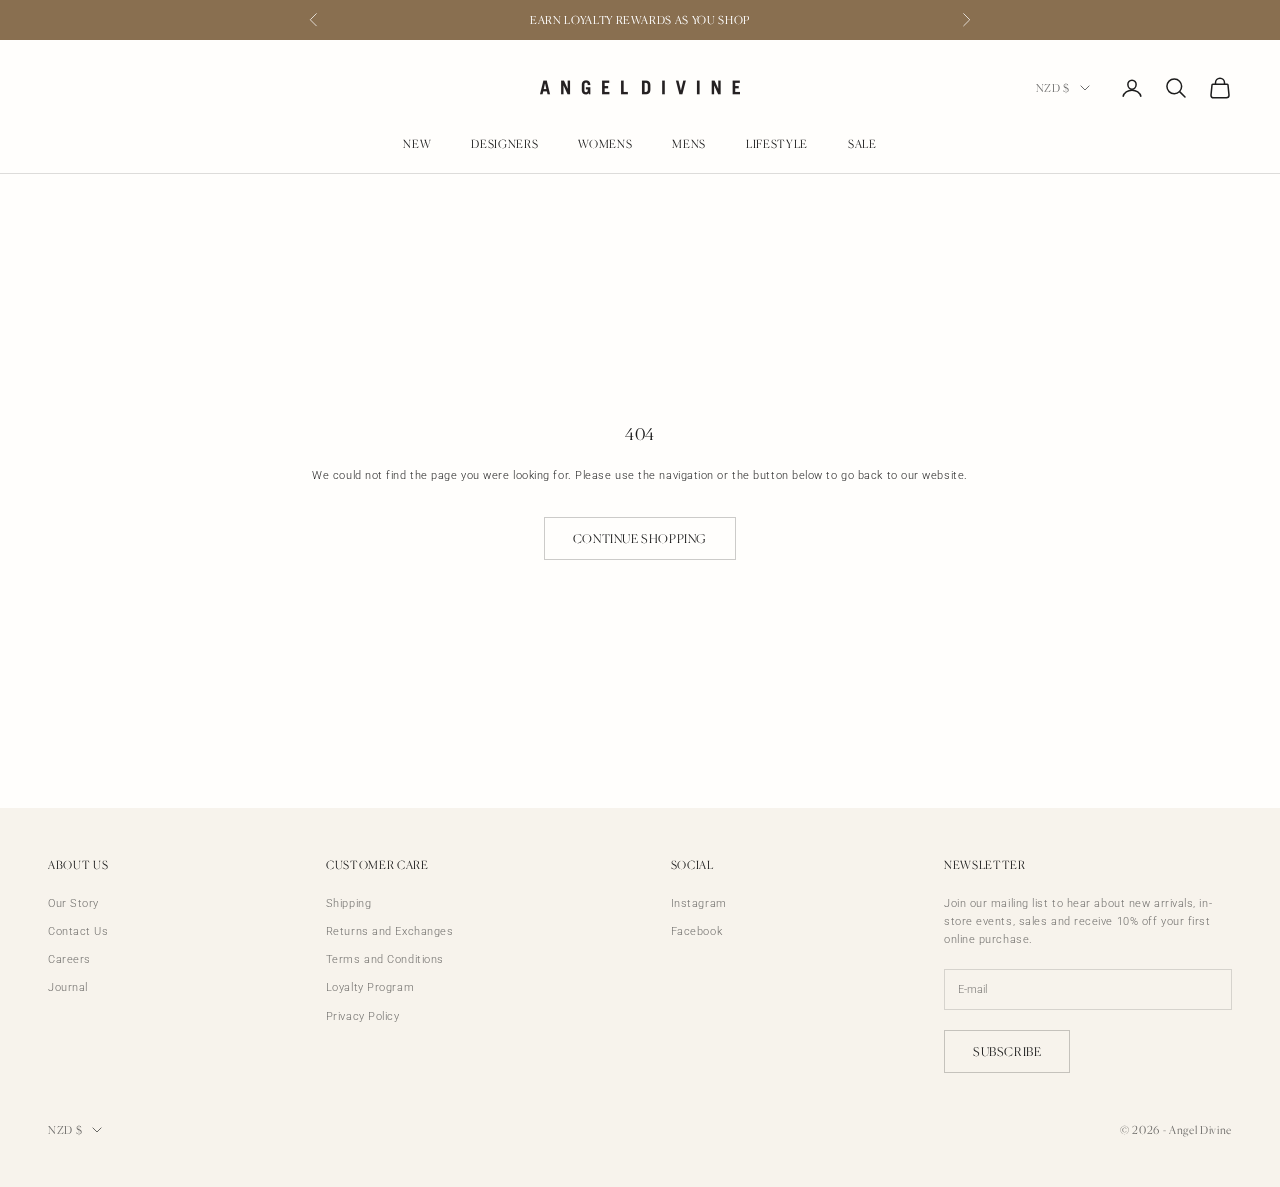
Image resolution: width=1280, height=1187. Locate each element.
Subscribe (1007, 1051)
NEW (417, 145)
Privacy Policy (363, 1016)
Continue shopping (640, 538)
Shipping (348, 903)
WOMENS (605, 145)
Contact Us (78, 931)
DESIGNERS (504, 145)
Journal (68, 987)
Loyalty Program (370, 987)
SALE (862, 145)
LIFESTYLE (777, 145)
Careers (69, 959)
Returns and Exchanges (390, 931)
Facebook (696, 931)
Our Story (73, 903)
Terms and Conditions (385, 959)
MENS (689, 145)
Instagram (699, 903)
